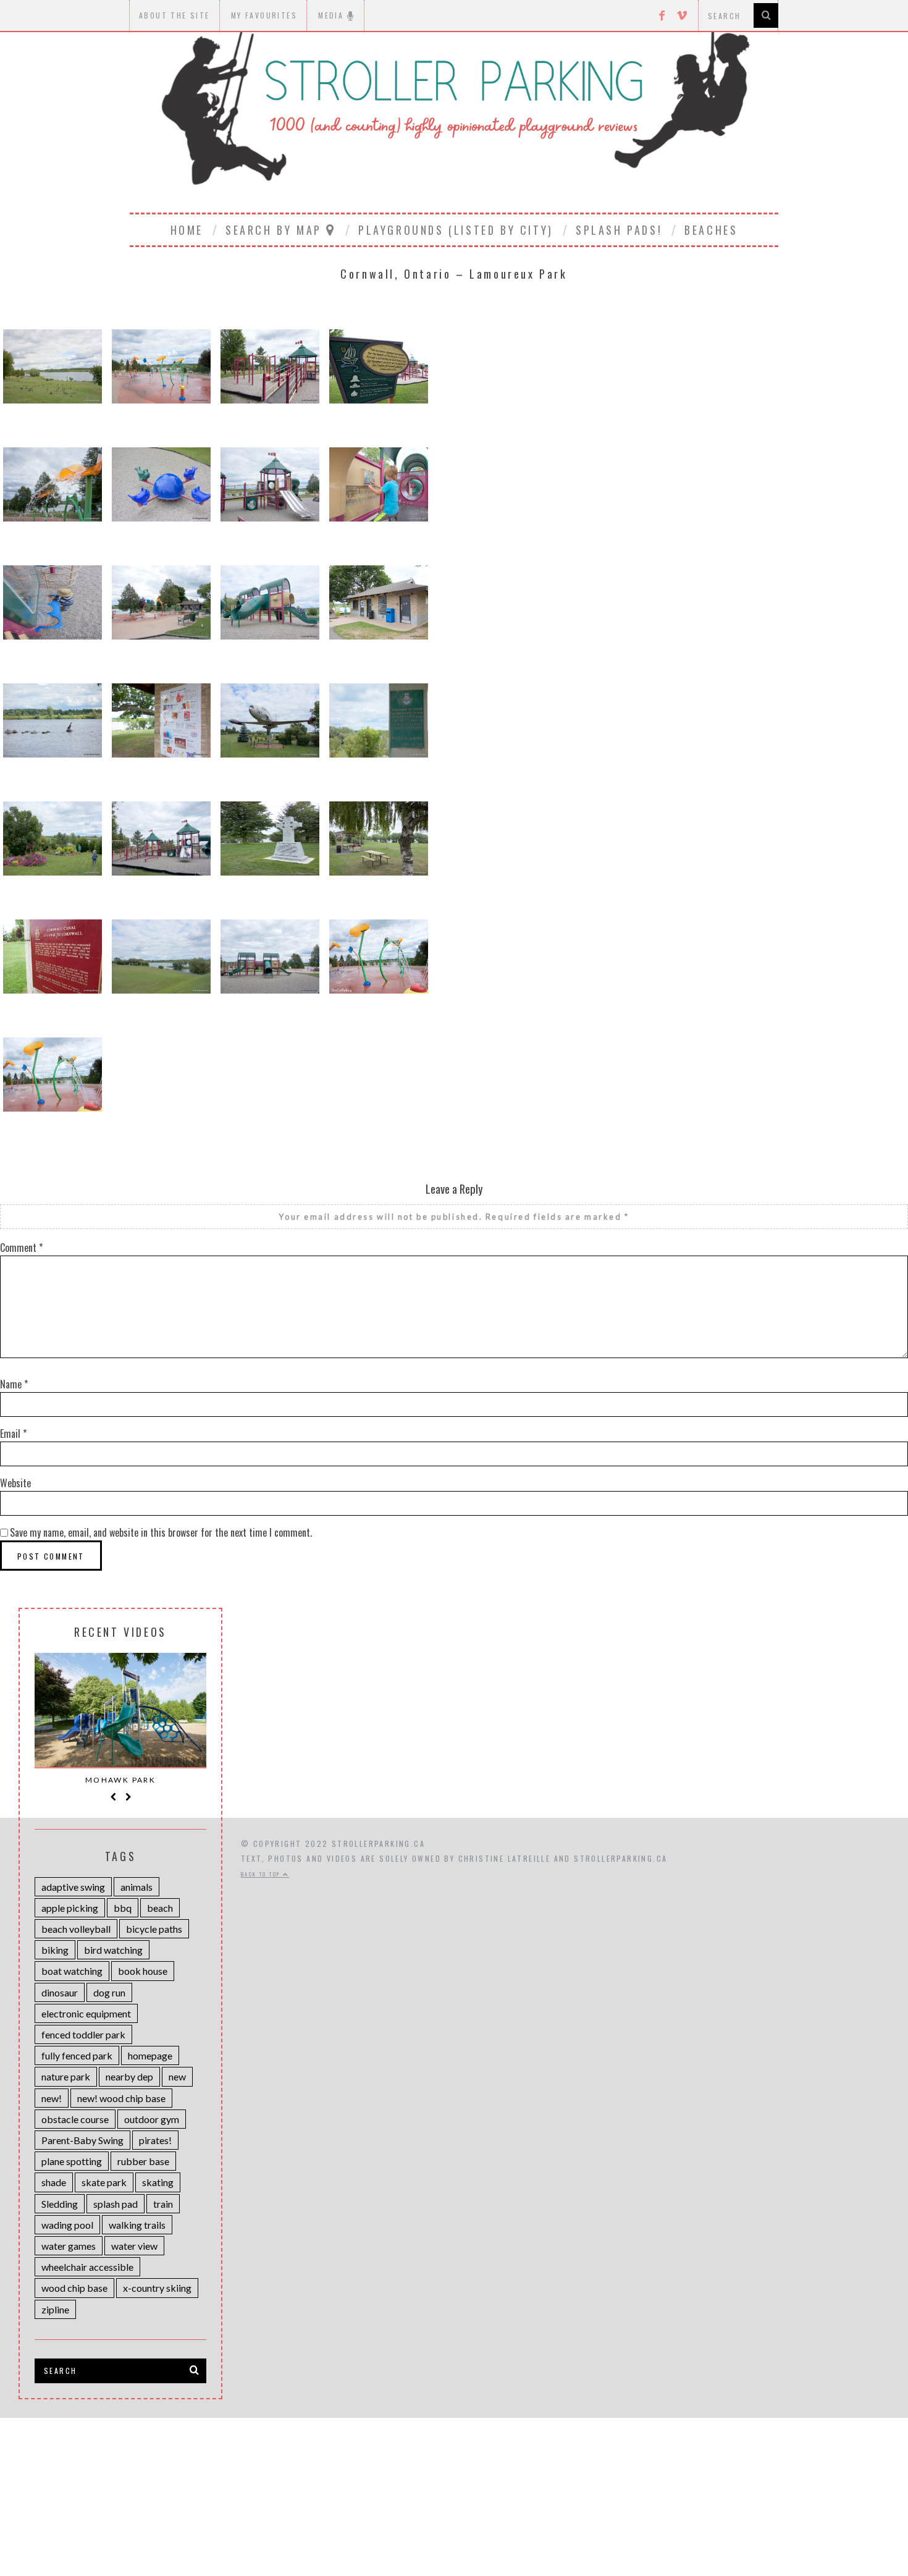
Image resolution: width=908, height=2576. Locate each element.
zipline (55, 2309)
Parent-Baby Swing (82, 2140)
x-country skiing (157, 2288)
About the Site (174, 15)
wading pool (67, 2225)
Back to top (262, 1874)
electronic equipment (86, 2013)
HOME (187, 230)
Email (13, 1434)
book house (143, 1971)
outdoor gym (152, 2119)
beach (160, 1908)
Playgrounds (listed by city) (456, 230)
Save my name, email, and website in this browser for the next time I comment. (161, 1532)
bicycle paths (154, 1929)
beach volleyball (76, 1929)
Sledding (60, 2204)
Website (15, 1483)
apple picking (70, 1908)
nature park (66, 2076)
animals (137, 1887)
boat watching (72, 1971)
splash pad (116, 2204)
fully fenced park (77, 2055)
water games (69, 2246)
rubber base (143, 2161)
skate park (104, 2182)
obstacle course (75, 2119)
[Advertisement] (454, 2486)
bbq (123, 1908)
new (177, 2076)
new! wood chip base (121, 2098)
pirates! (155, 2140)
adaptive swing (73, 1887)
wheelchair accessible (87, 2267)
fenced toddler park (83, 2034)
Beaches (711, 230)
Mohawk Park (120, 1780)
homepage (150, 2055)
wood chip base (74, 2288)
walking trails (137, 2225)
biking (55, 1950)
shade (54, 2182)
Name (14, 1384)
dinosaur (60, 1992)
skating (158, 2182)
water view (134, 2246)
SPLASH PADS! (619, 230)
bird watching (113, 1950)
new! (52, 2098)
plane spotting (72, 2161)
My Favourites (264, 15)
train (163, 2204)
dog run (109, 1992)
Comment (21, 1248)
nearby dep (129, 2076)
